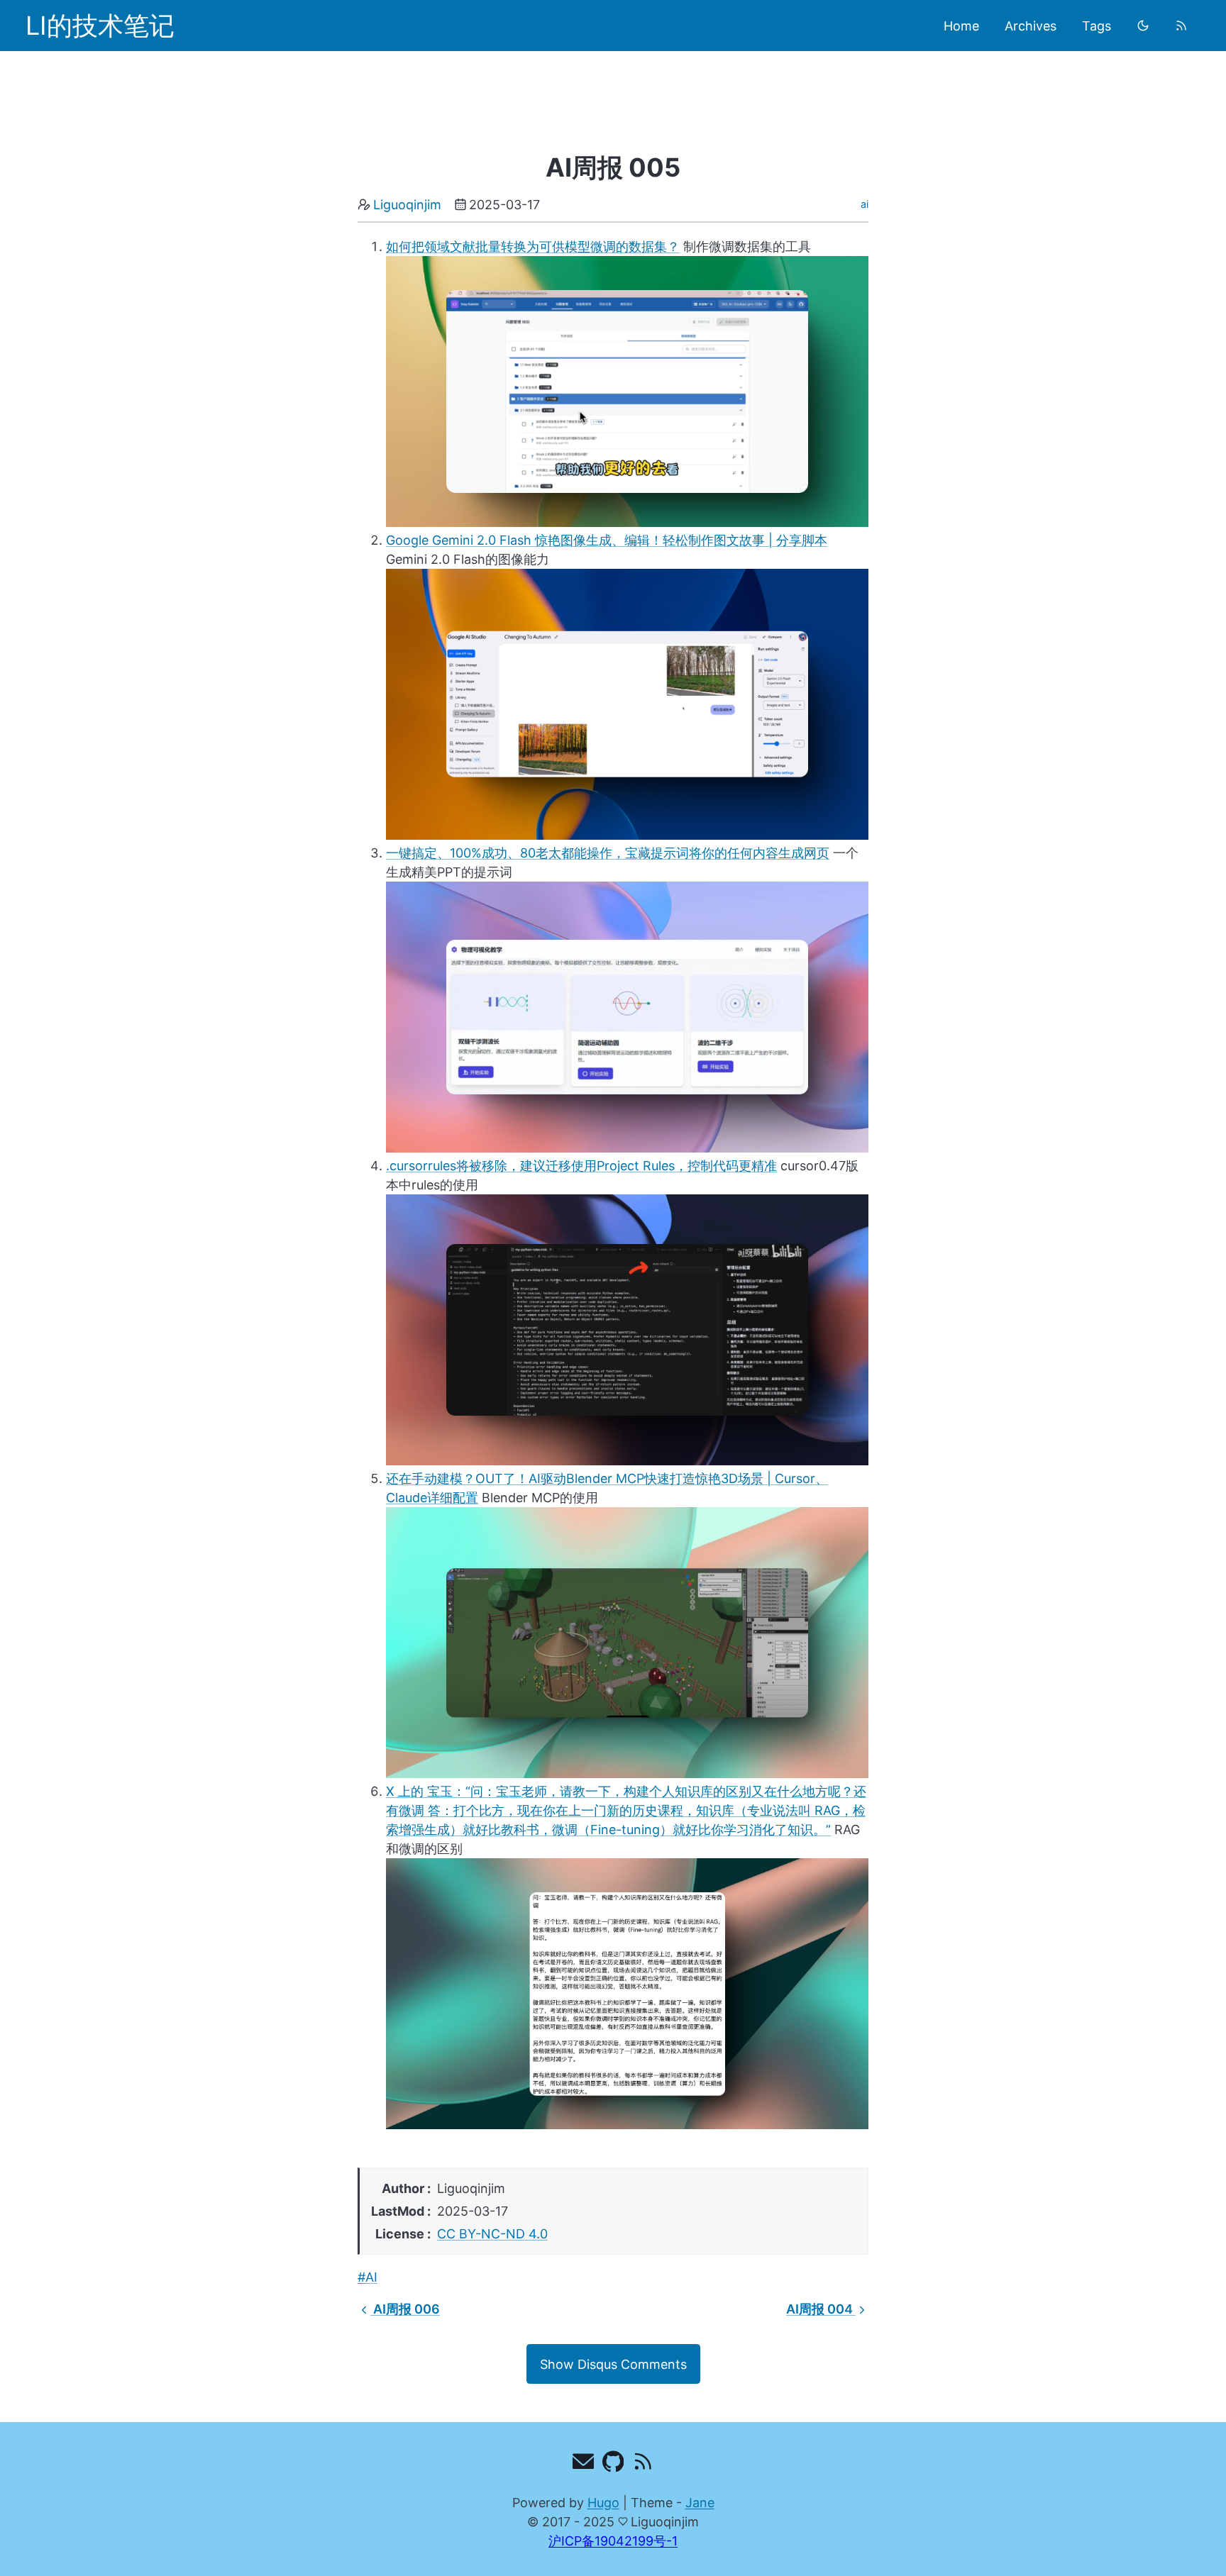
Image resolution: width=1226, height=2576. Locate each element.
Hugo (603, 2503)
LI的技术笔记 (100, 26)
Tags (1097, 26)
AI (371, 2277)
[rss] (1181, 26)
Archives (1031, 26)
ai (865, 204)
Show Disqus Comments (613, 2364)
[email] (584, 2464)
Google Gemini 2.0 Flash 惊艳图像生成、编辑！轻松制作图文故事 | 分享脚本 (607, 540)
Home (961, 26)
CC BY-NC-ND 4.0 (492, 2234)
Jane (700, 2503)
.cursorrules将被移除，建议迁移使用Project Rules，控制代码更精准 (581, 1166)
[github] (613, 2464)
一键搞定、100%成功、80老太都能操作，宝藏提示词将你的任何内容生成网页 (608, 853)
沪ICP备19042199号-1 (613, 2541)
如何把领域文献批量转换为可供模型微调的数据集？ (533, 246)
